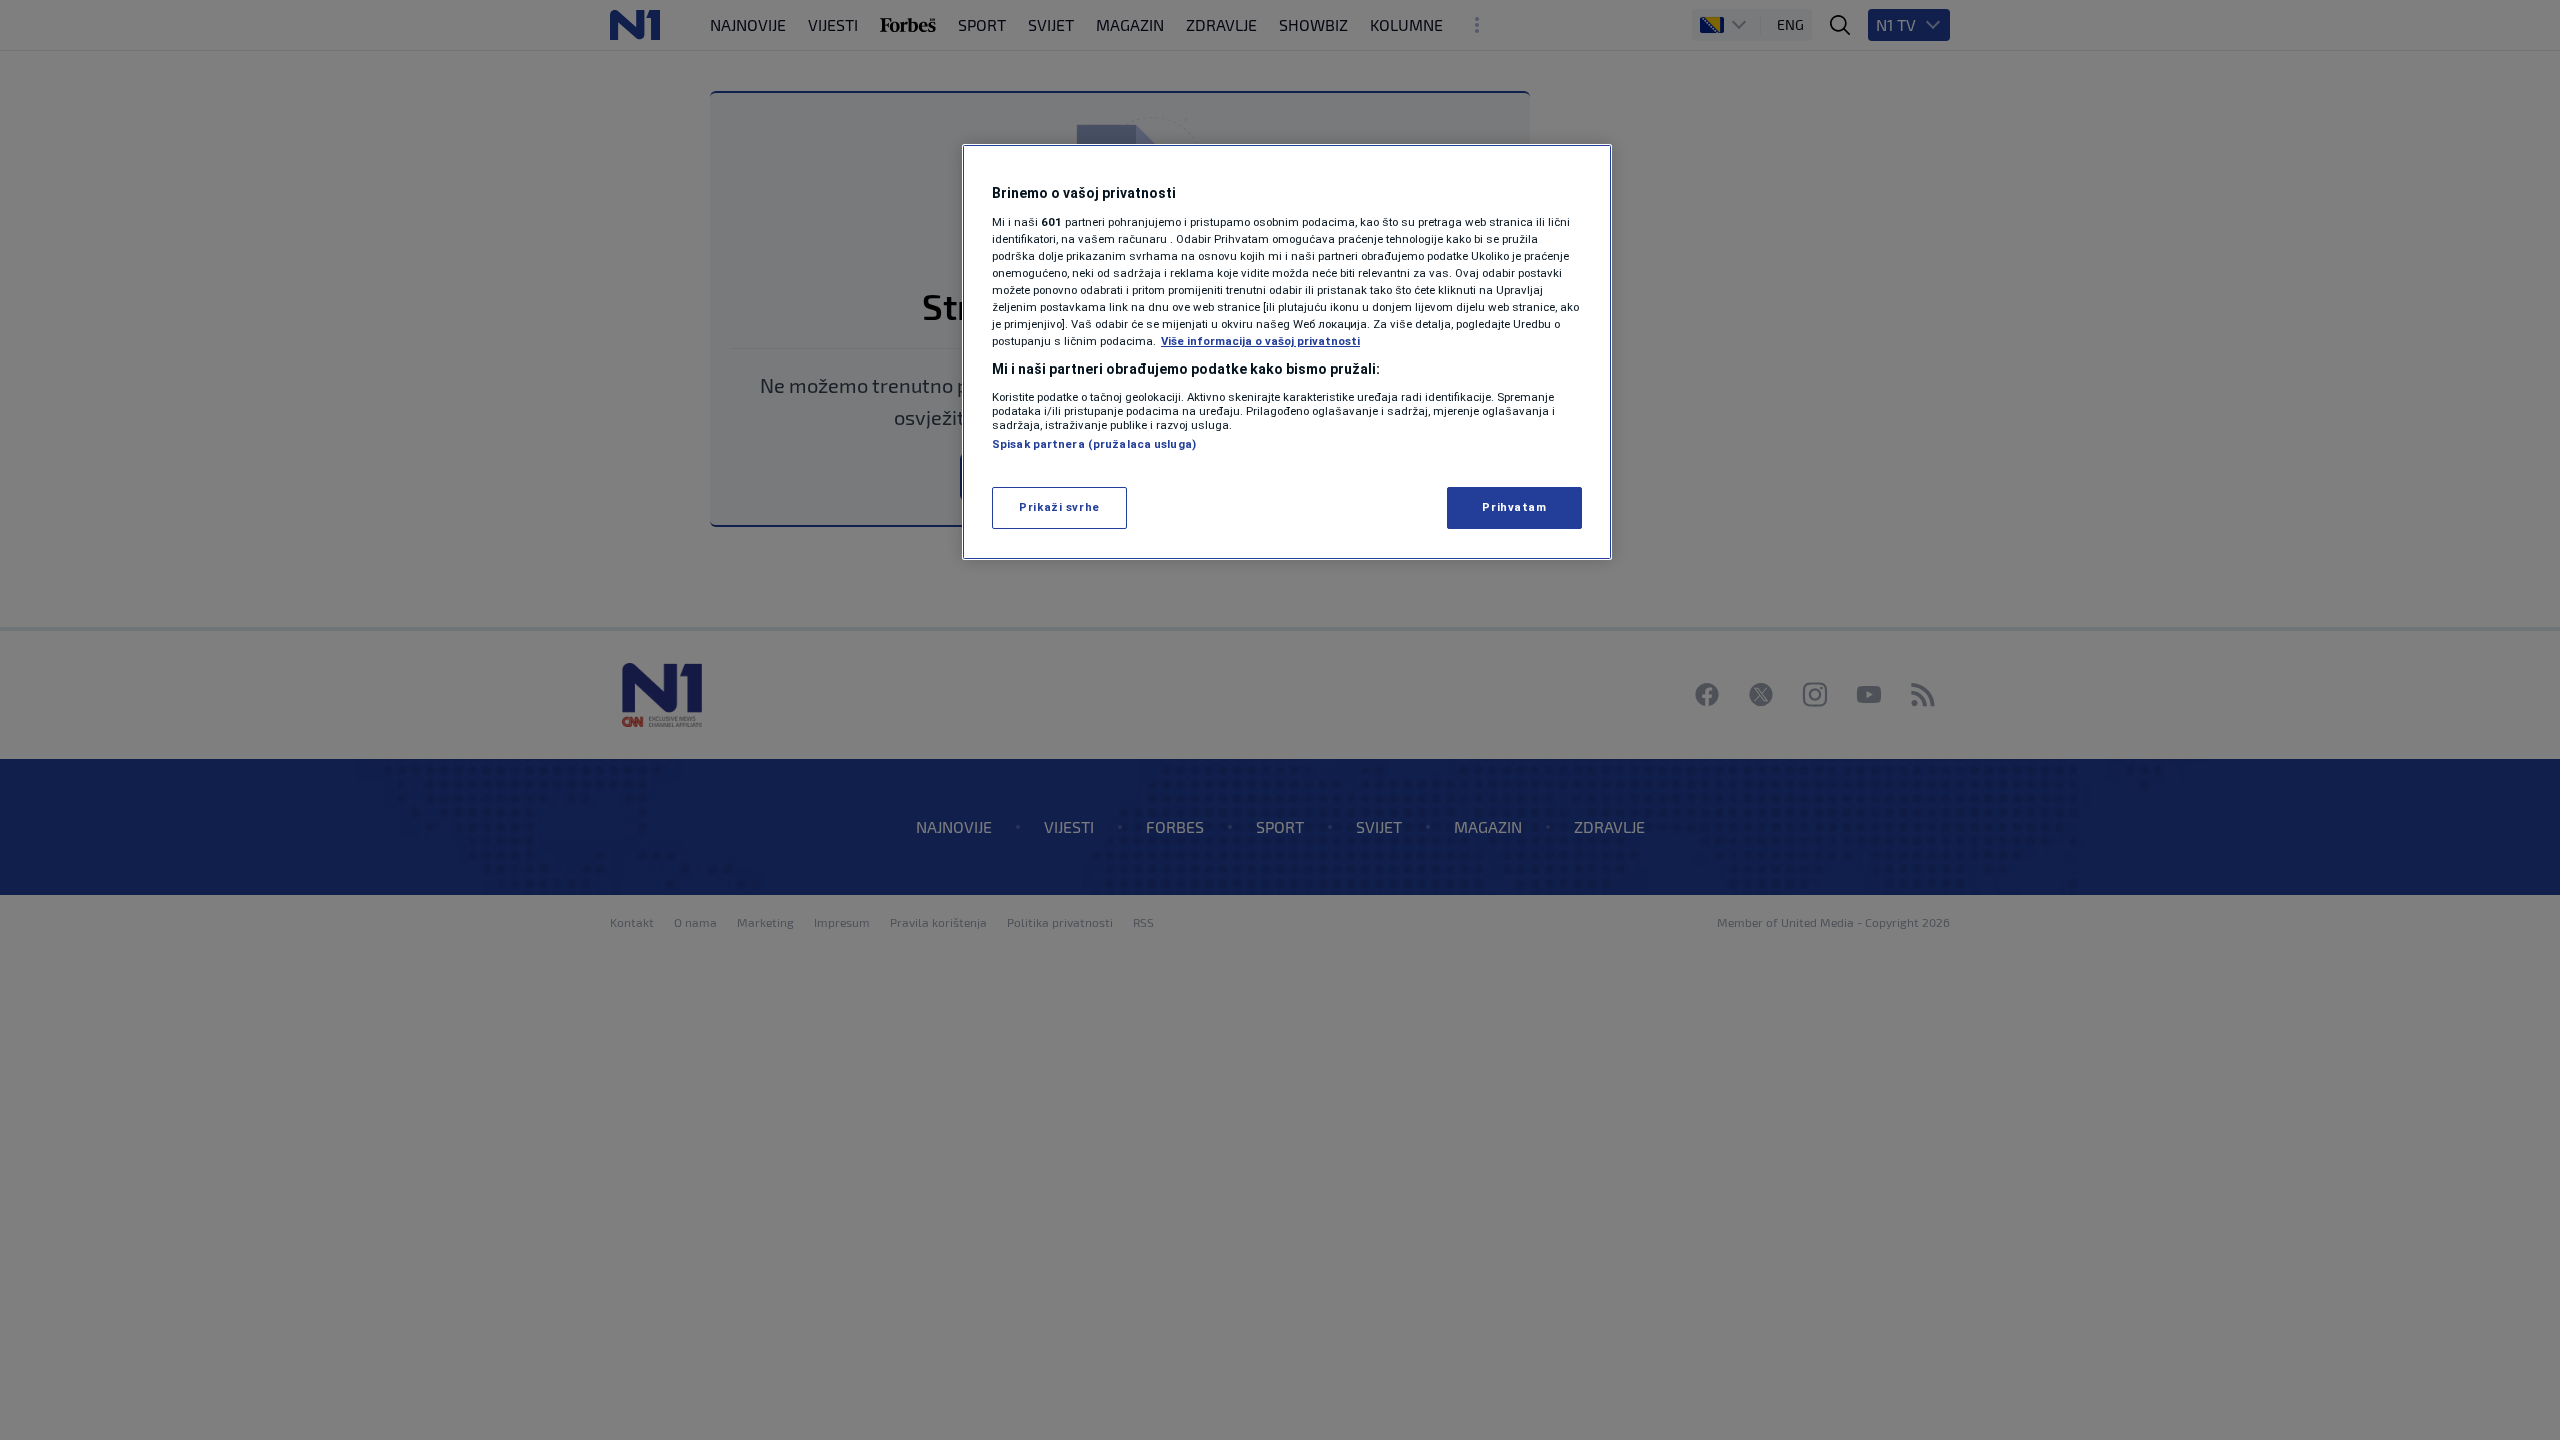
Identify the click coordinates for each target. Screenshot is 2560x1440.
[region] (1287, 352)
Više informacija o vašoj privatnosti (1260, 341)
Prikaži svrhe (1059, 507)
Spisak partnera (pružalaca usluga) (1094, 444)
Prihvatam (1514, 507)
